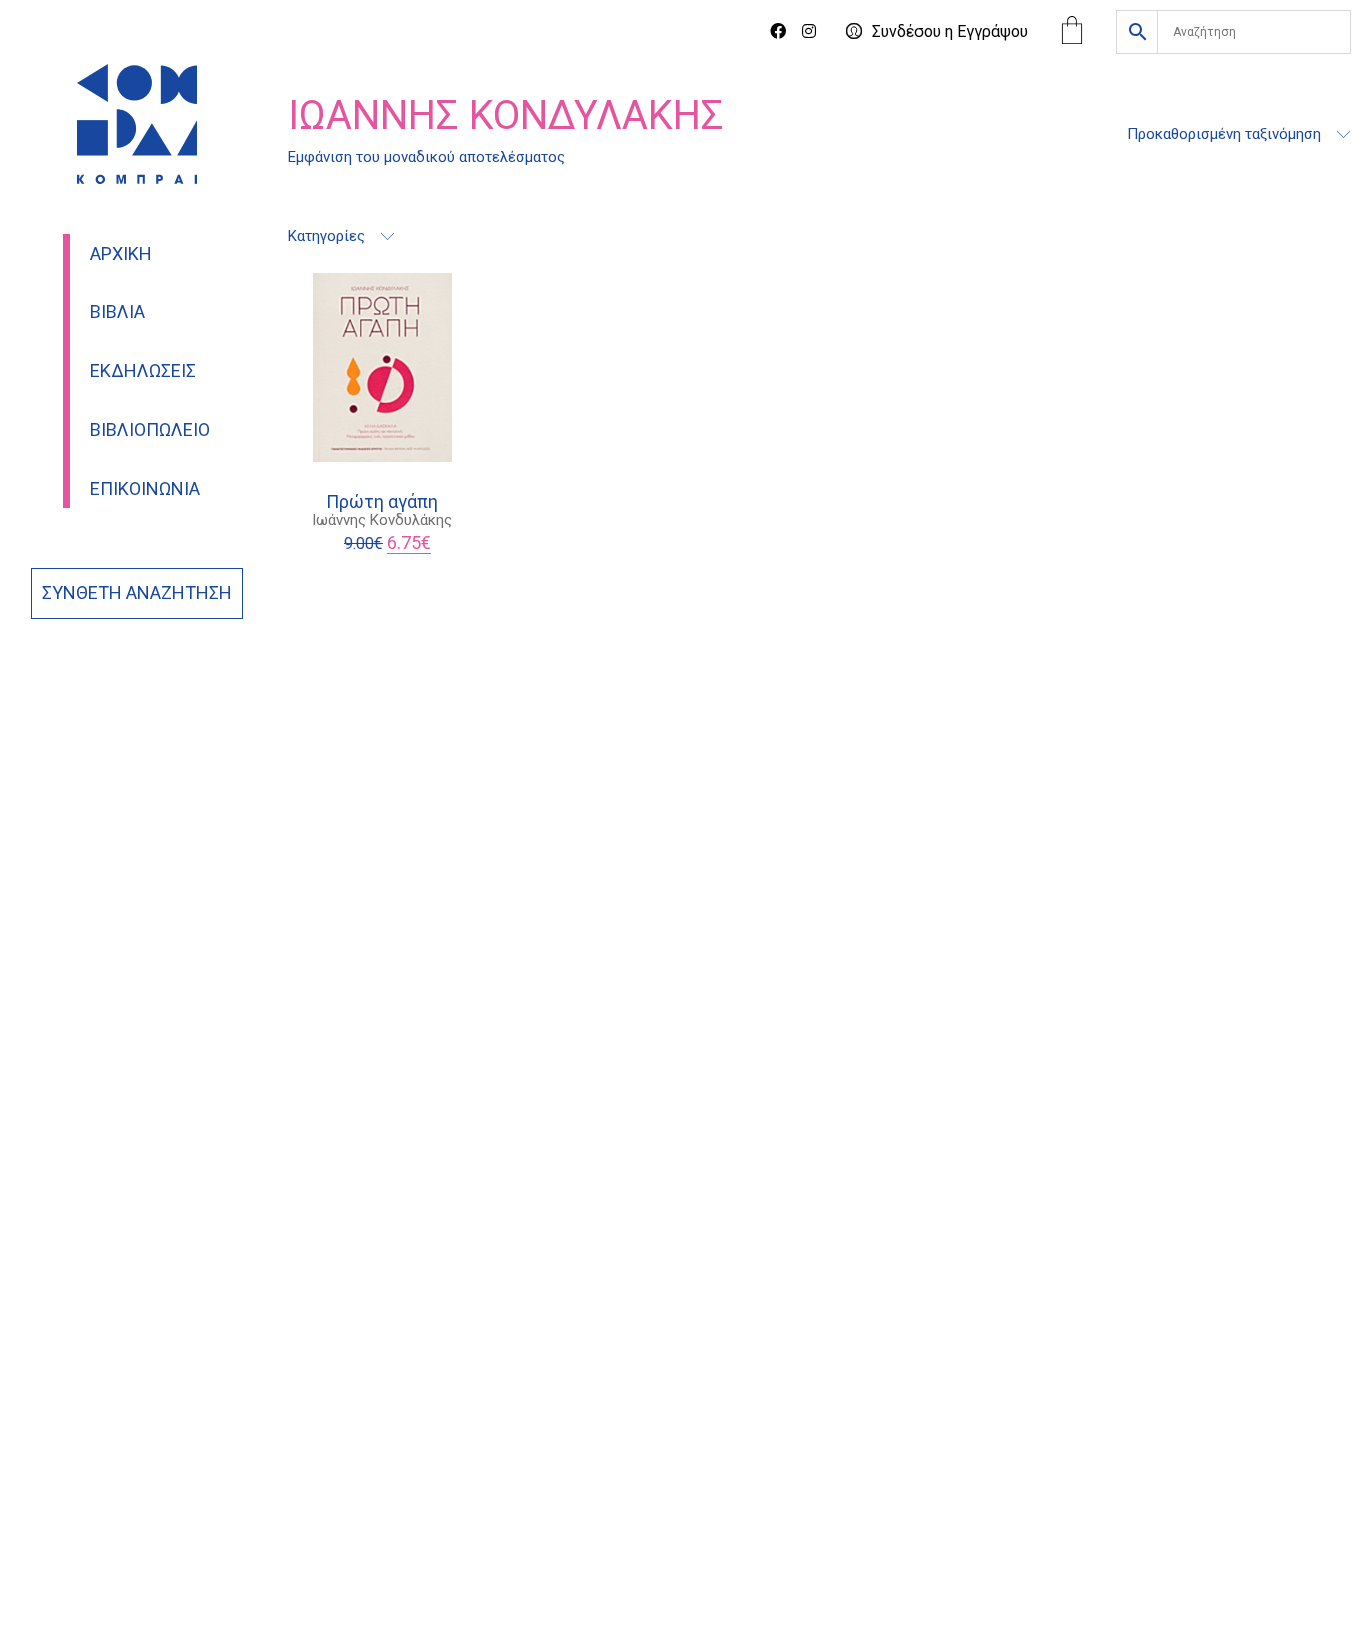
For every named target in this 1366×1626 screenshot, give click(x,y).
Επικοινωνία (145, 489)
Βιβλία (117, 312)
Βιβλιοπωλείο (150, 430)
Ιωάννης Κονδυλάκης (382, 520)
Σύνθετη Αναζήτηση (137, 593)
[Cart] (1072, 32)
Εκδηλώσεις (143, 371)
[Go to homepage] (137, 124)
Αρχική (121, 254)
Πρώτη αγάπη (382, 502)
